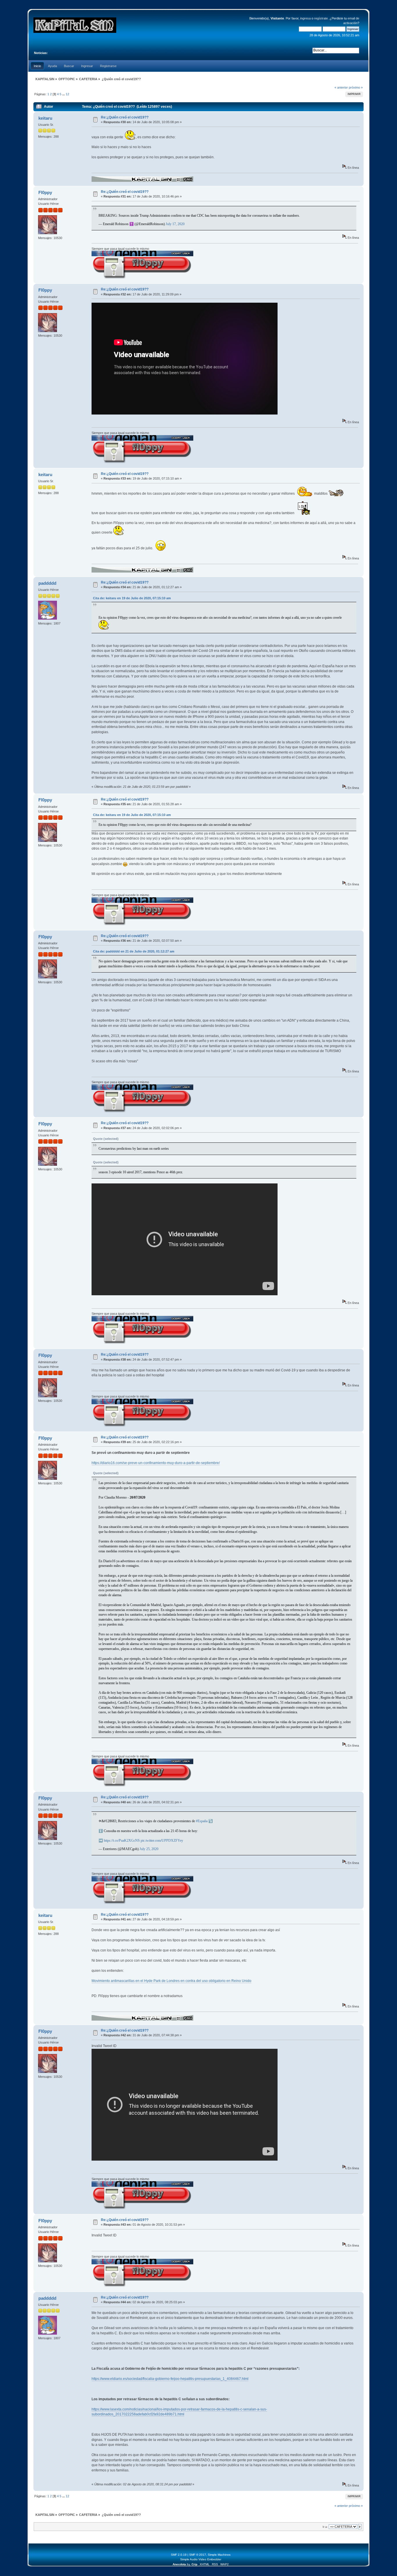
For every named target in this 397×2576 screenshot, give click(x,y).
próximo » (356, 87)
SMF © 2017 (198, 2555)
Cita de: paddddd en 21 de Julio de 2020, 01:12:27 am (134, 951)
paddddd (47, 583)
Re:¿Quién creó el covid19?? (125, 117)
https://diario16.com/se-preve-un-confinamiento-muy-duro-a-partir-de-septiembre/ (156, 1463)
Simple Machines (219, 2555)
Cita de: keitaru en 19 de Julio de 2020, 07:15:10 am (132, 598)
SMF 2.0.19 (179, 2555)
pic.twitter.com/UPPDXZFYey (162, 1840)
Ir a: (325, 2527)
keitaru (45, 118)
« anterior (341, 87)
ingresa (305, 18)
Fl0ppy (45, 192)
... (64, 94)
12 (67, 94)
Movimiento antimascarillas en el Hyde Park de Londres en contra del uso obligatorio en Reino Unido (171, 1981)
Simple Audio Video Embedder (201, 2559)
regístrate (321, 18)
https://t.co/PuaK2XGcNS (122, 1840)
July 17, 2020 (175, 224)
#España (202, 1821)
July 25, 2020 (149, 1849)
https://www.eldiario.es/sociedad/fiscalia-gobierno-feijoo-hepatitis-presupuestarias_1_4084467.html (170, 2379)
